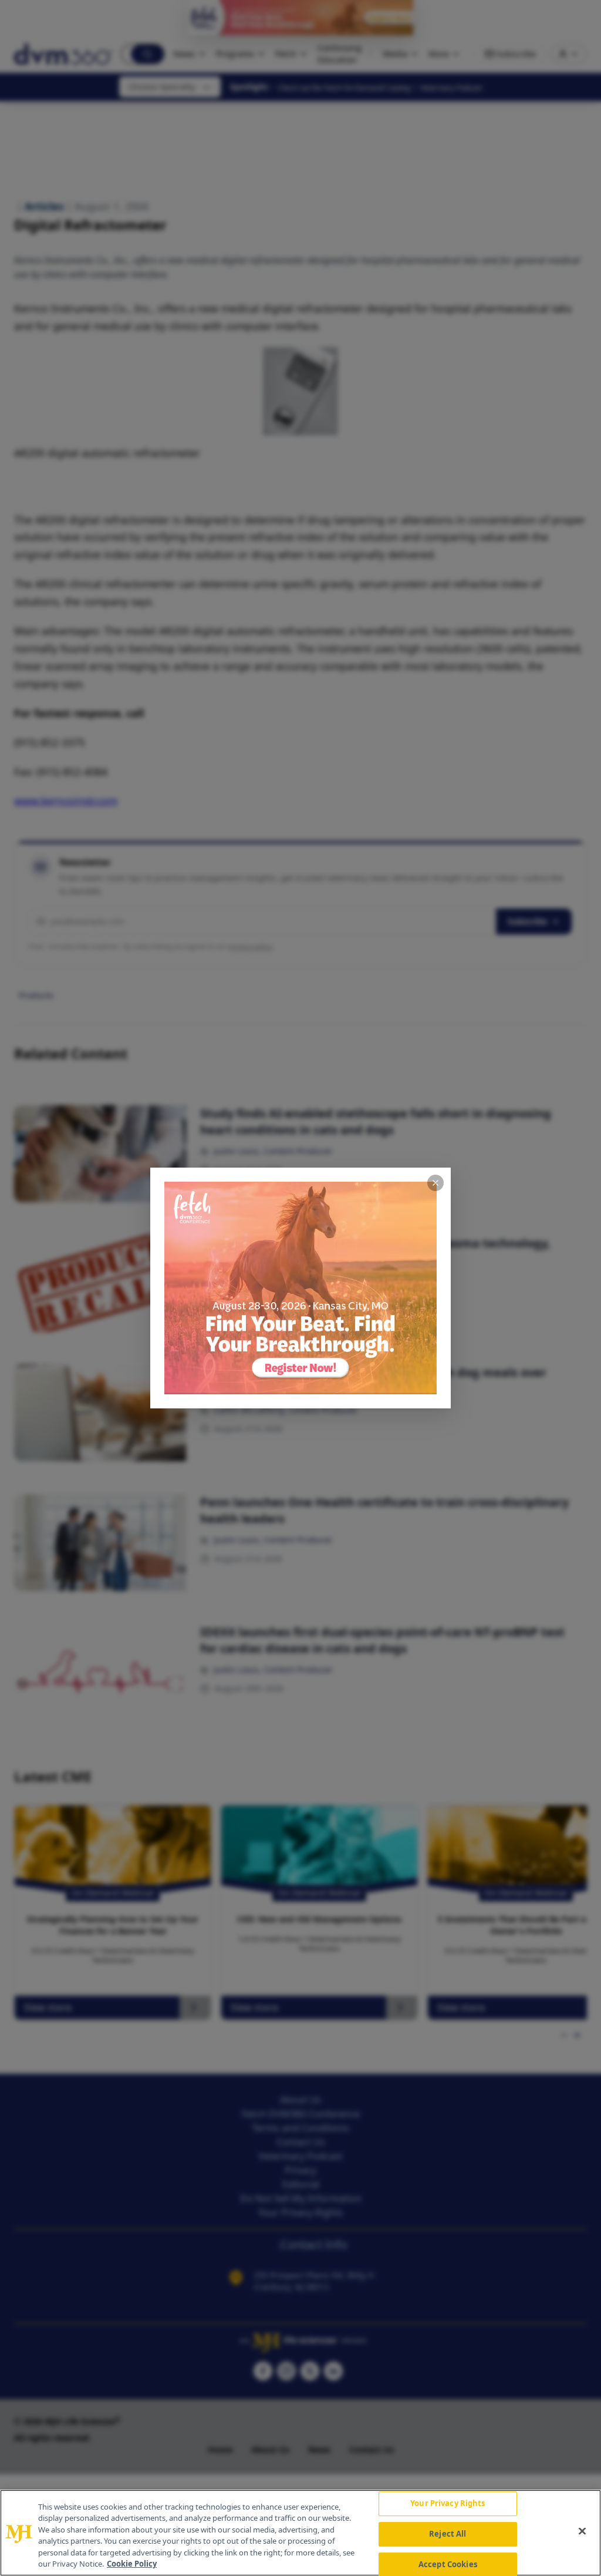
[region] (300, 2533)
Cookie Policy (132, 2564)
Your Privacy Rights (448, 2504)
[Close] (582, 2531)
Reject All (448, 2534)
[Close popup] (435, 1183)
